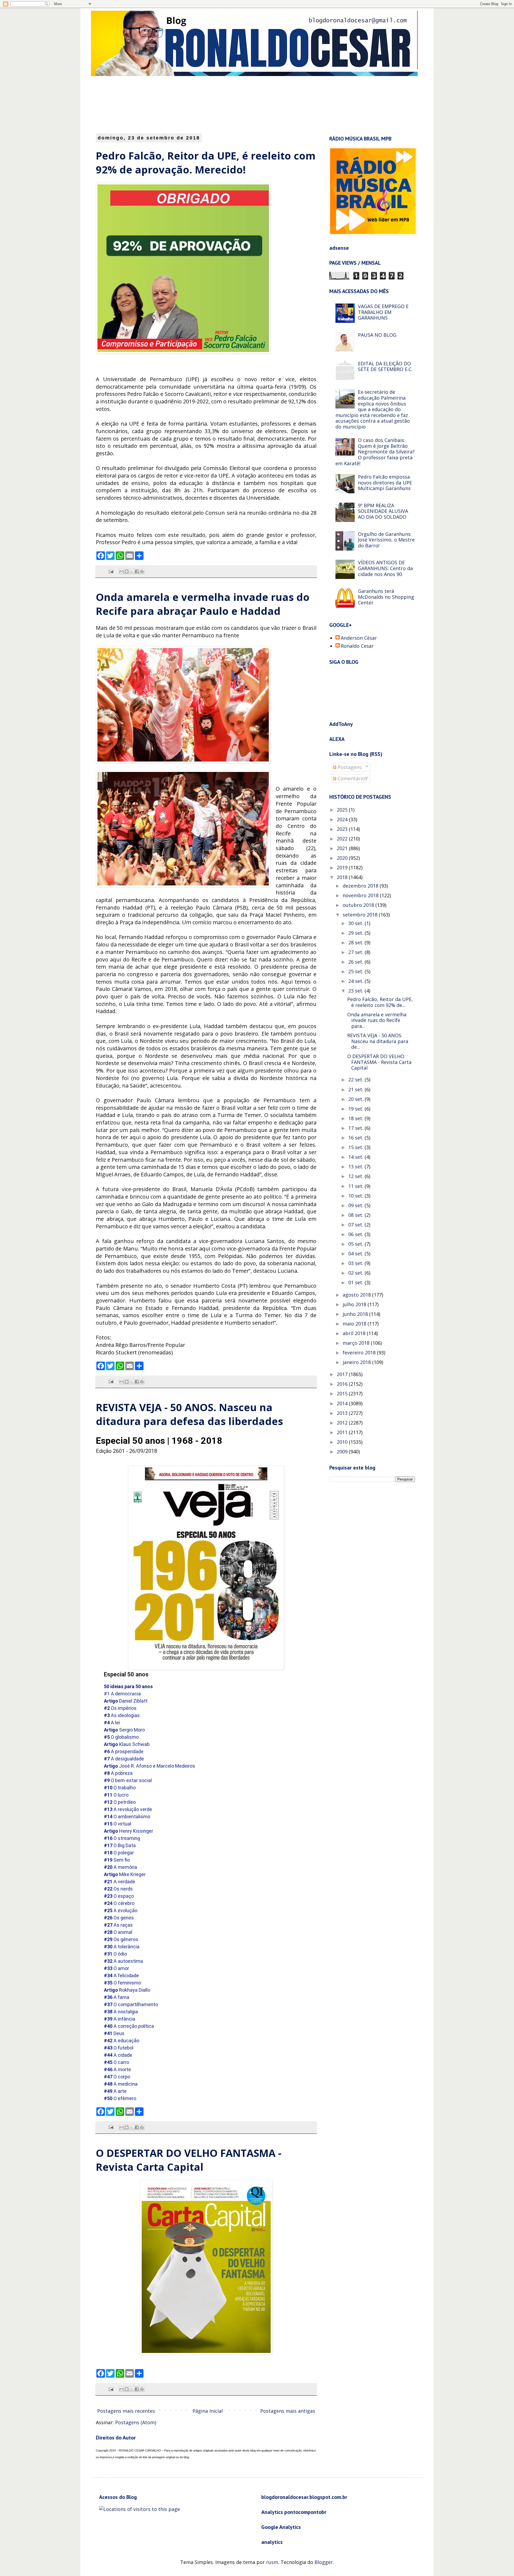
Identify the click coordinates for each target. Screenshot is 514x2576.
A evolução (121, 1910)
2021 (343, 848)
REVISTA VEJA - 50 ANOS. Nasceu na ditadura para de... (378, 1041)
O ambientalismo (127, 1817)
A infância (120, 2019)
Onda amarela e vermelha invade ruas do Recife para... (377, 1020)
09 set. (356, 1205)
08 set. (356, 1215)
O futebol (119, 2048)
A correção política (129, 2026)
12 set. (356, 1176)
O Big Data (120, 1845)
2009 (343, 1452)
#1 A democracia (122, 1694)
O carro (116, 2062)
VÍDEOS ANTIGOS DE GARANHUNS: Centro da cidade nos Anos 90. (385, 568)
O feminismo (122, 1983)
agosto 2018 (357, 1295)
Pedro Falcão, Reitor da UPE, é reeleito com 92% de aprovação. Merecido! (206, 162)
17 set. (356, 1128)
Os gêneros (121, 1939)
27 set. (356, 952)
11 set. (356, 1186)
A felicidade (121, 1975)
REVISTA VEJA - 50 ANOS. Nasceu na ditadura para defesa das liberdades (189, 1414)
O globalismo (121, 1737)
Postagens (349, 767)
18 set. (356, 1118)
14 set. (356, 1157)
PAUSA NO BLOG (377, 335)
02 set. (356, 1273)
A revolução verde (128, 1809)
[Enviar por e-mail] (122, 571)
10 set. (356, 1196)
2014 (343, 1403)
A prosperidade (124, 1751)
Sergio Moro (124, 1730)
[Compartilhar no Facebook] (137, 571)
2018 (343, 877)
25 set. (356, 971)
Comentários (352, 778)
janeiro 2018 (357, 1362)
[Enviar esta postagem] (111, 571)
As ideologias (122, 1715)
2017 (343, 1374)
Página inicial (208, 2411)
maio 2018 (355, 1324)
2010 (343, 1442)
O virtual (118, 1824)
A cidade (118, 2055)
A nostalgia (121, 2012)
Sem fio (117, 1860)
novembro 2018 (361, 895)
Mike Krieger (125, 1874)
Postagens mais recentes (126, 2411)
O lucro (116, 1795)
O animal (118, 1932)
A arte (115, 2091)
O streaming (122, 1838)
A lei (112, 1723)
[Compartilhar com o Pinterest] (142, 571)
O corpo (117, 2077)
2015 (343, 1393)
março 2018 (357, 1343)
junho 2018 (356, 1314)
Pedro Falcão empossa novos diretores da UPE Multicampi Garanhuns (385, 482)
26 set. (356, 962)
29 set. (356, 933)
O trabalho (120, 1788)
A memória (120, 1867)
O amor (116, 1968)
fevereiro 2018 (360, 1353)
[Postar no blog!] (127, 571)
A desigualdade (124, 1759)
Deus (114, 2033)
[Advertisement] (226, 104)
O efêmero (120, 2098)
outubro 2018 (359, 905)
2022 (343, 839)
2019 (343, 867)
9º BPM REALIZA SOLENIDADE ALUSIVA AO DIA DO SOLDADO (383, 511)
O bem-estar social (128, 1780)
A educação (122, 2041)
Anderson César (359, 638)
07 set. (356, 1225)
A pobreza (118, 1773)
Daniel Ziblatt (126, 1701)
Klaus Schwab (127, 1744)
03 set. (356, 1263)
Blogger (324, 2562)
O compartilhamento (131, 2004)
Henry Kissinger (128, 1831)
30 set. (356, 923)
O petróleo (120, 1802)
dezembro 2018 (361, 886)
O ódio (115, 1954)
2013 (343, 1413)
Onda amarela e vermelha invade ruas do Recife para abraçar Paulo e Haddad (203, 604)
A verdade (120, 1882)
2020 (343, 858)
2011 (343, 1432)
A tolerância (122, 1947)
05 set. (356, 1244)
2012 (343, 1423)
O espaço (119, 1896)
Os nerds (118, 1889)
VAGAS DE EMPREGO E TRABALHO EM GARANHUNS (383, 312)
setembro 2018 (361, 915)
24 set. (356, 981)
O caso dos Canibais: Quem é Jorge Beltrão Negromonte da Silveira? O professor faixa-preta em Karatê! (375, 452)
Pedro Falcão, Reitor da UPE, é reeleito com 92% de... (380, 1002)
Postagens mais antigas (288, 2411)
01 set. (356, 1282)
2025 (343, 810)
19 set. (356, 1109)
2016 (343, 1384)
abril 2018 (355, 1333)
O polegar (119, 1853)
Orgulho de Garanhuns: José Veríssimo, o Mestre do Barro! (386, 540)
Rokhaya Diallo (127, 1990)
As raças (118, 1925)
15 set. (356, 1147)
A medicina (121, 2084)
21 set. (356, 1089)
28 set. (356, 942)
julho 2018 (355, 1304)
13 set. (356, 1166)
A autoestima (123, 1961)
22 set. (356, 1079)
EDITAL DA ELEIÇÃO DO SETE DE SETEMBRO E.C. (385, 366)
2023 (343, 829)
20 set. (356, 1099)
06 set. (356, 1234)
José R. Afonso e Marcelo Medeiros (150, 1766)
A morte (117, 2069)
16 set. (356, 1138)
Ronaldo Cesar (357, 646)
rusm (272, 2562)
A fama (117, 1997)
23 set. (356, 991)
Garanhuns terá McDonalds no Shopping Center (386, 597)
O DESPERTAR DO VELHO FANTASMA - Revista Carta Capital (189, 2160)
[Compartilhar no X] (132, 571)
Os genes (119, 1918)
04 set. (356, 1253)
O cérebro (119, 1903)
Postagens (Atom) (136, 2422)
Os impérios (120, 1708)
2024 (343, 819)
